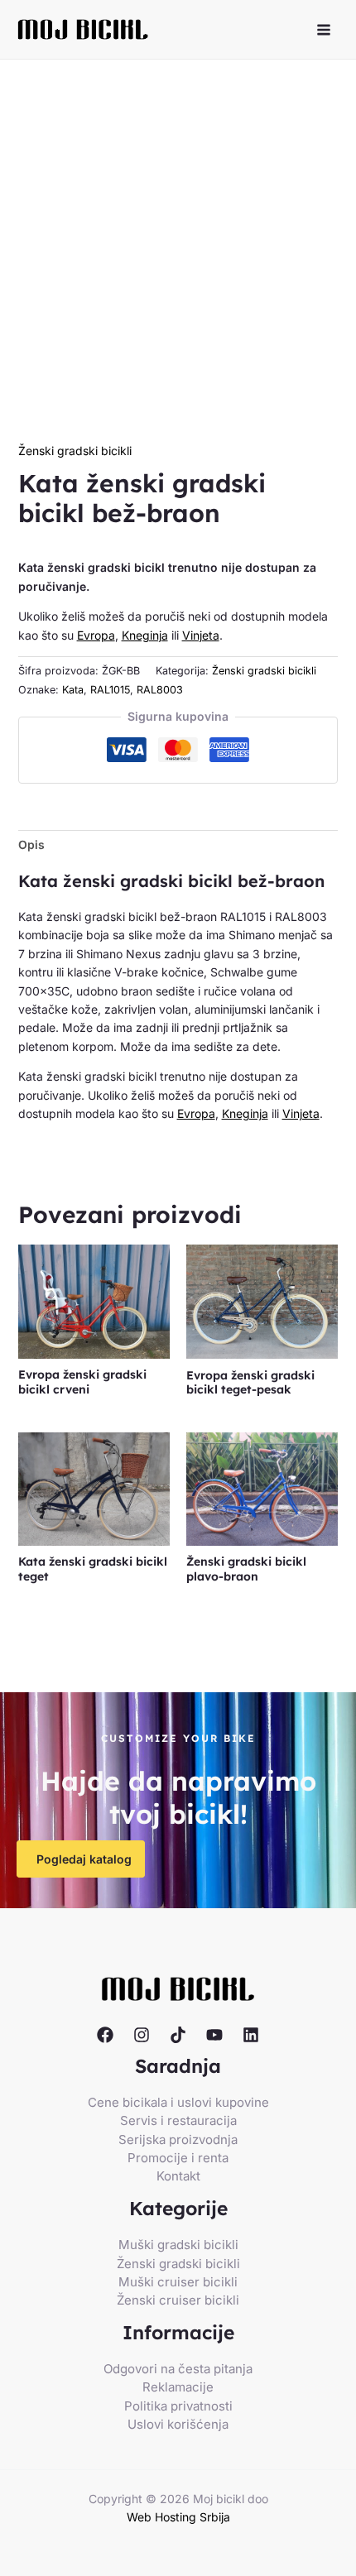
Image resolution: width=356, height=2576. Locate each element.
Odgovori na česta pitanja (178, 2369)
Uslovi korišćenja (178, 2424)
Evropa (96, 635)
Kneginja (145, 635)
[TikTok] (178, 2035)
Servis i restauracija (178, 2120)
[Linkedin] (251, 2035)
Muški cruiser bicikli (178, 2282)
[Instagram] (142, 2035)
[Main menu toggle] (324, 30)
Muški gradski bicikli (178, 2245)
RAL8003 (160, 690)
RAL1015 (110, 690)
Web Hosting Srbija (178, 2517)
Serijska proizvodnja (178, 2139)
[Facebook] (105, 2035)
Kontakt (178, 2176)
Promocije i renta (178, 2158)
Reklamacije (178, 2387)
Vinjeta (201, 635)
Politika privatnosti (178, 2406)
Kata (73, 690)
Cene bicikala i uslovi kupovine (178, 2102)
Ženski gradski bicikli (75, 451)
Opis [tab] (31, 844)
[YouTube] (214, 2035)
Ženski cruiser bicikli (178, 2300)
